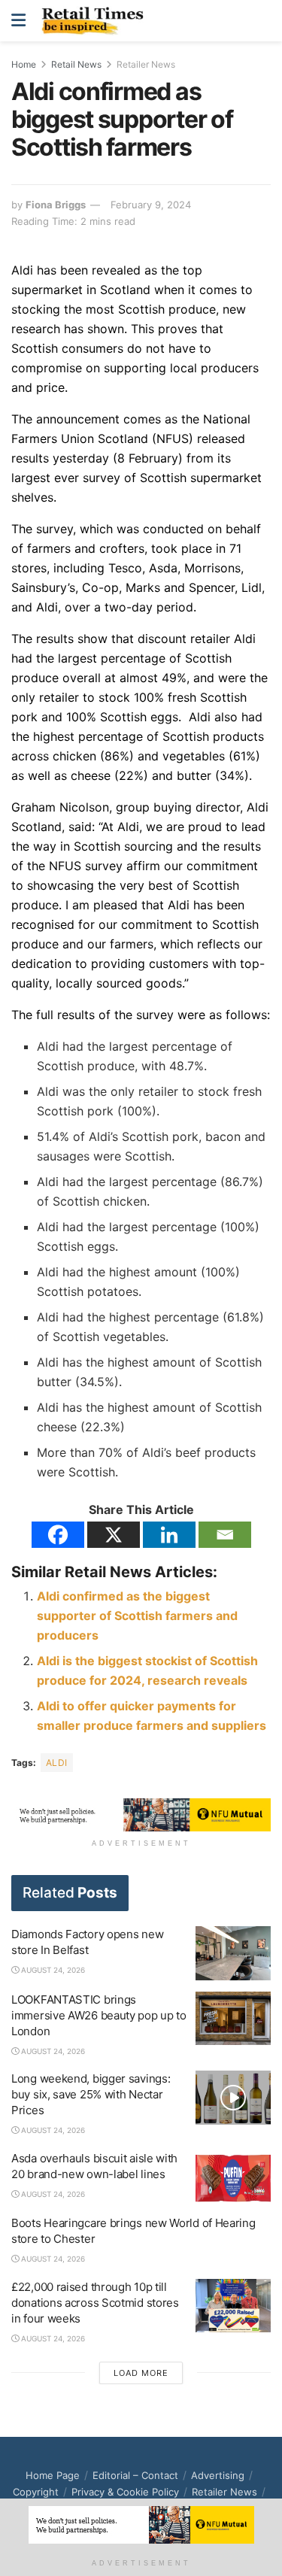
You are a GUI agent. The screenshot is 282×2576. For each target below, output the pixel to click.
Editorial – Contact (135, 2475)
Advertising (218, 2475)
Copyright (36, 2492)
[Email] (225, 1535)
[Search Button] (262, 21)
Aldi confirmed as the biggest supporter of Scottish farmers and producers (137, 1616)
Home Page (53, 2475)
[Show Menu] (18, 21)
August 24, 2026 (52, 1970)
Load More (141, 2373)
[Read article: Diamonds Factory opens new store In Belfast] (233, 1953)
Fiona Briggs (56, 205)
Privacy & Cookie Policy (125, 2492)
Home (24, 64)
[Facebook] (58, 1535)
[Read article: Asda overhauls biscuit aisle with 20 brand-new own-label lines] (233, 2177)
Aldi (57, 1763)
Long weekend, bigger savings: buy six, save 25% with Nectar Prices (91, 2094)
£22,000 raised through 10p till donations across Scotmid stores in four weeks (95, 2303)
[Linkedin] (169, 1535)
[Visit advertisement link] (141, 1815)
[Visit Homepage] (96, 21)
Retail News (76, 64)
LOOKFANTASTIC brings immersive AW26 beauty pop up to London (99, 2015)
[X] (114, 1535)
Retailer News (146, 64)
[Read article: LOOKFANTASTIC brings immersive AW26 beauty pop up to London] (233, 2019)
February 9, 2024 (151, 205)
